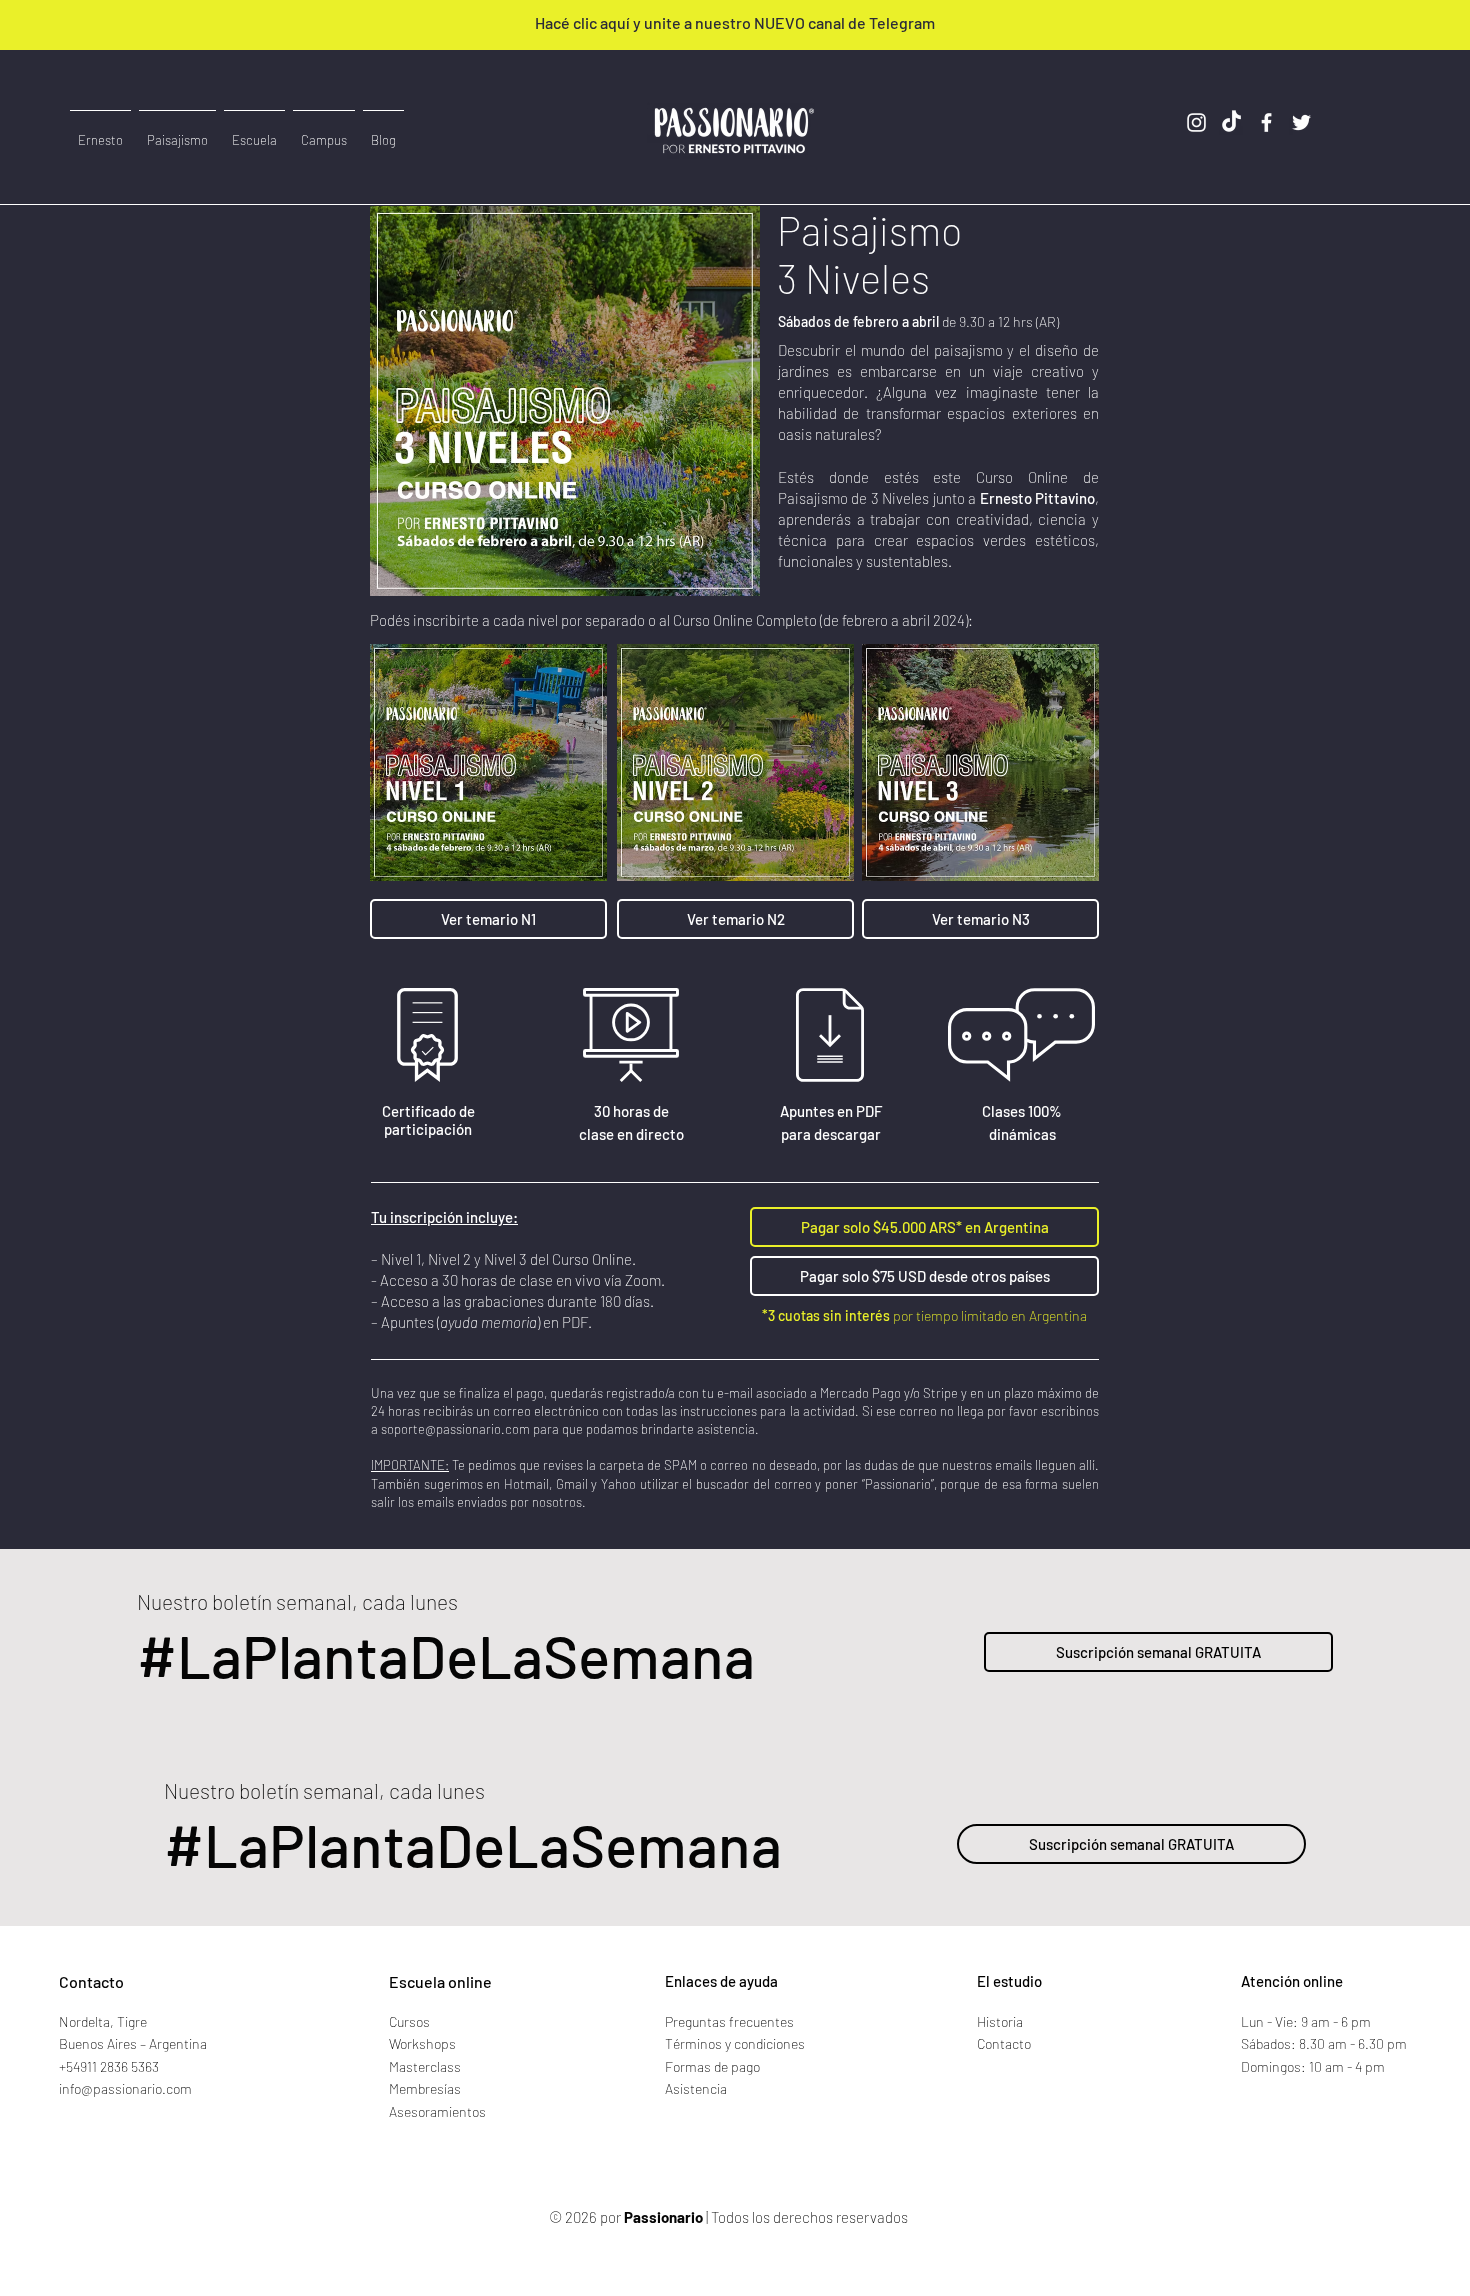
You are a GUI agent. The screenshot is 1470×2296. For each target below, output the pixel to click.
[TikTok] (1231, 122)
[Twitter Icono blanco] (1301, 122)
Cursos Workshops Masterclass (425, 2044)
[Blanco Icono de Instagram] (1196, 122)
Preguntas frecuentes (729, 2021)
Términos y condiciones (735, 2043)
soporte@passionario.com (455, 1429)
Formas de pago (712, 2066)
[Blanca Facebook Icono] (1266, 122)
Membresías (425, 2088)
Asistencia (696, 2088)
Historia (1000, 2021)
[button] (324, 131)
